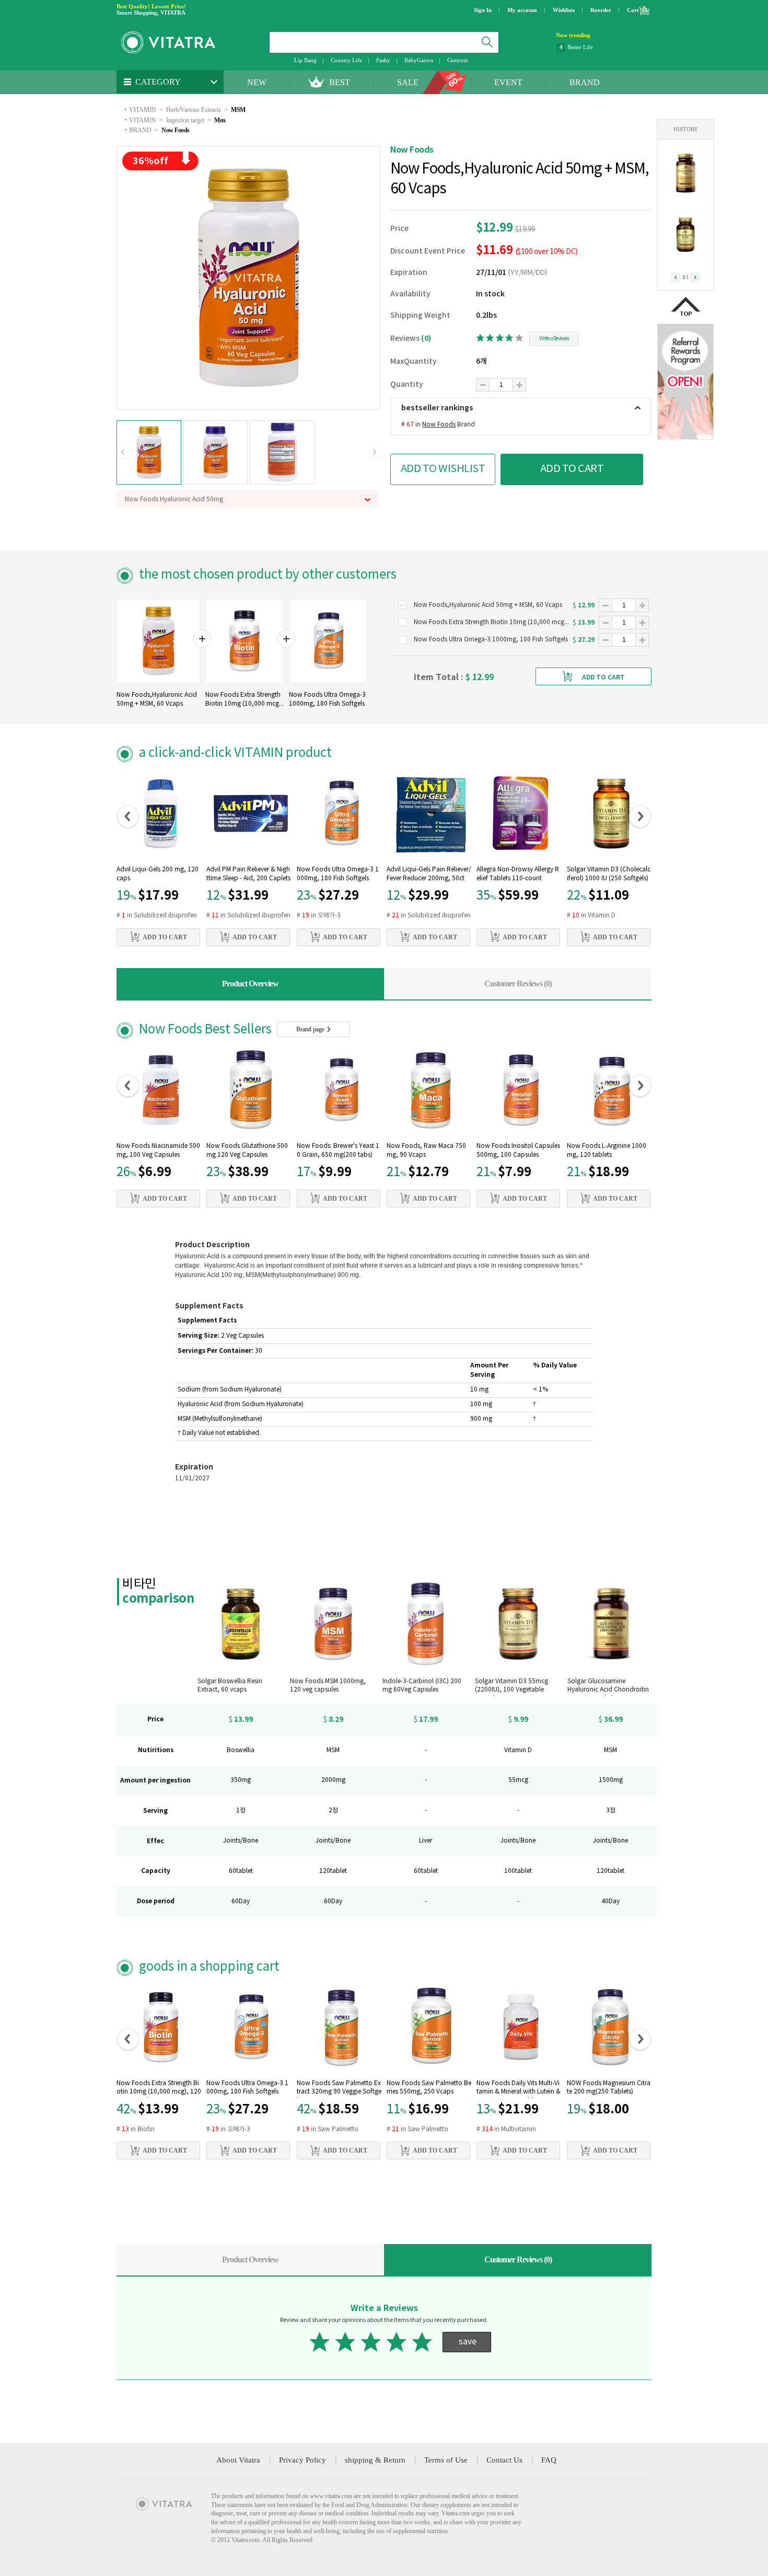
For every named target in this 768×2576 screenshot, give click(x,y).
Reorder (601, 10)
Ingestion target (185, 120)
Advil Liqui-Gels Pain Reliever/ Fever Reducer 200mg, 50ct (429, 874)
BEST (340, 82)
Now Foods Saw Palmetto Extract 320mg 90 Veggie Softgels (339, 2089)
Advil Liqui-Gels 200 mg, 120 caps (158, 874)
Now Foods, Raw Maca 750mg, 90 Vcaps (426, 1151)
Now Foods (176, 130)
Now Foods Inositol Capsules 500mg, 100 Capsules (518, 1151)
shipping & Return (375, 2460)
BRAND (585, 82)
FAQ (549, 2460)
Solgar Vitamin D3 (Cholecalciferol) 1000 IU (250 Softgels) (609, 874)
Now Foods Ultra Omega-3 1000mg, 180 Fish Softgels (338, 874)
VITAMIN (143, 110)
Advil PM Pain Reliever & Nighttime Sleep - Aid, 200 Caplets (248, 874)
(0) (426, 338)
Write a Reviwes (554, 339)
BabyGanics (419, 60)
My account (522, 10)
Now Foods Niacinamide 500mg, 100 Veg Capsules (158, 1151)
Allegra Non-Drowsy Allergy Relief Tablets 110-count (518, 874)
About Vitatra (238, 2460)
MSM (238, 110)
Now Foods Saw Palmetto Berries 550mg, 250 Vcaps (429, 2088)
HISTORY (686, 129)
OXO (574, 47)
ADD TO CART (572, 469)
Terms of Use (446, 2460)
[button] (123, 453)
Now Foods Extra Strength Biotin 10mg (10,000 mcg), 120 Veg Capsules (159, 2089)
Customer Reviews (518, 984)
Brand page (311, 1029)
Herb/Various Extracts (194, 110)
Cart (633, 10)
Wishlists (564, 10)
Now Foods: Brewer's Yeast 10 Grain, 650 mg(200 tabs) (338, 1151)
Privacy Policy (302, 2460)
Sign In (483, 10)
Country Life (346, 60)
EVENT (508, 82)
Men (220, 120)
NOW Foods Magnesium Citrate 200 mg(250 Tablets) (609, 2088)
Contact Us (504, 2460)
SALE (408, 82)
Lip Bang (305, 60)
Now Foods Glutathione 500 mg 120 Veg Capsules (247, 1151)
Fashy (383, 60)
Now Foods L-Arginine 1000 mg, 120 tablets (607, 1151)
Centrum (458, 60)
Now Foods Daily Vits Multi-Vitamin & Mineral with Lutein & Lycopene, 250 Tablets (519, 2089)
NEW (257, 82)
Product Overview (250, 984)
